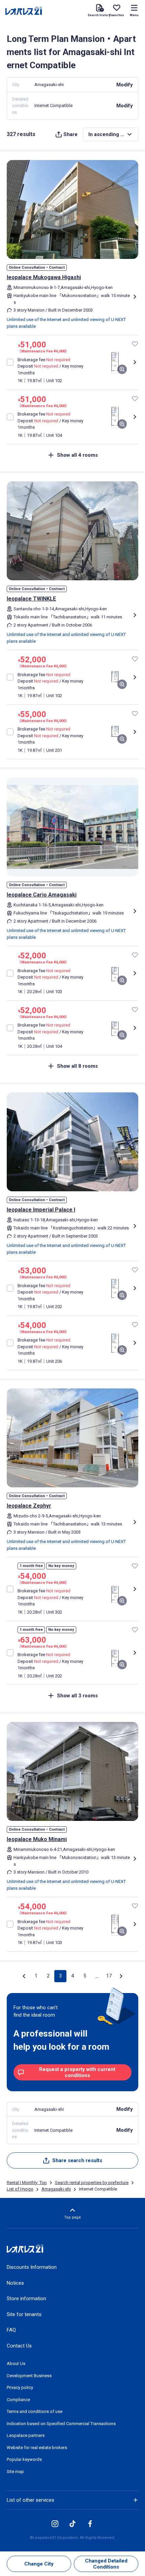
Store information (26, 2299)
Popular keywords (24, 2459)
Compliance (18, 2400)
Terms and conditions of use (35, 2411)
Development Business (29, 2376)
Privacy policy (20, 2387)
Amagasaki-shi (56, 2189)
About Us (16, 2363)
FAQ (11, 2330)
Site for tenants (24, 2314)
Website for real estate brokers (37, 2448)
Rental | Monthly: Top (27, 2183)
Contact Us (19, 2346)
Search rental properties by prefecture (92, 2183)
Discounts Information (32, 2267)
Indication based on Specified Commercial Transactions (61, 2424)
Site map (15, 2472)
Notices (15, 2283)
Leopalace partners (26, 2435)
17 (109, 1976)
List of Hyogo (20, 2189)
